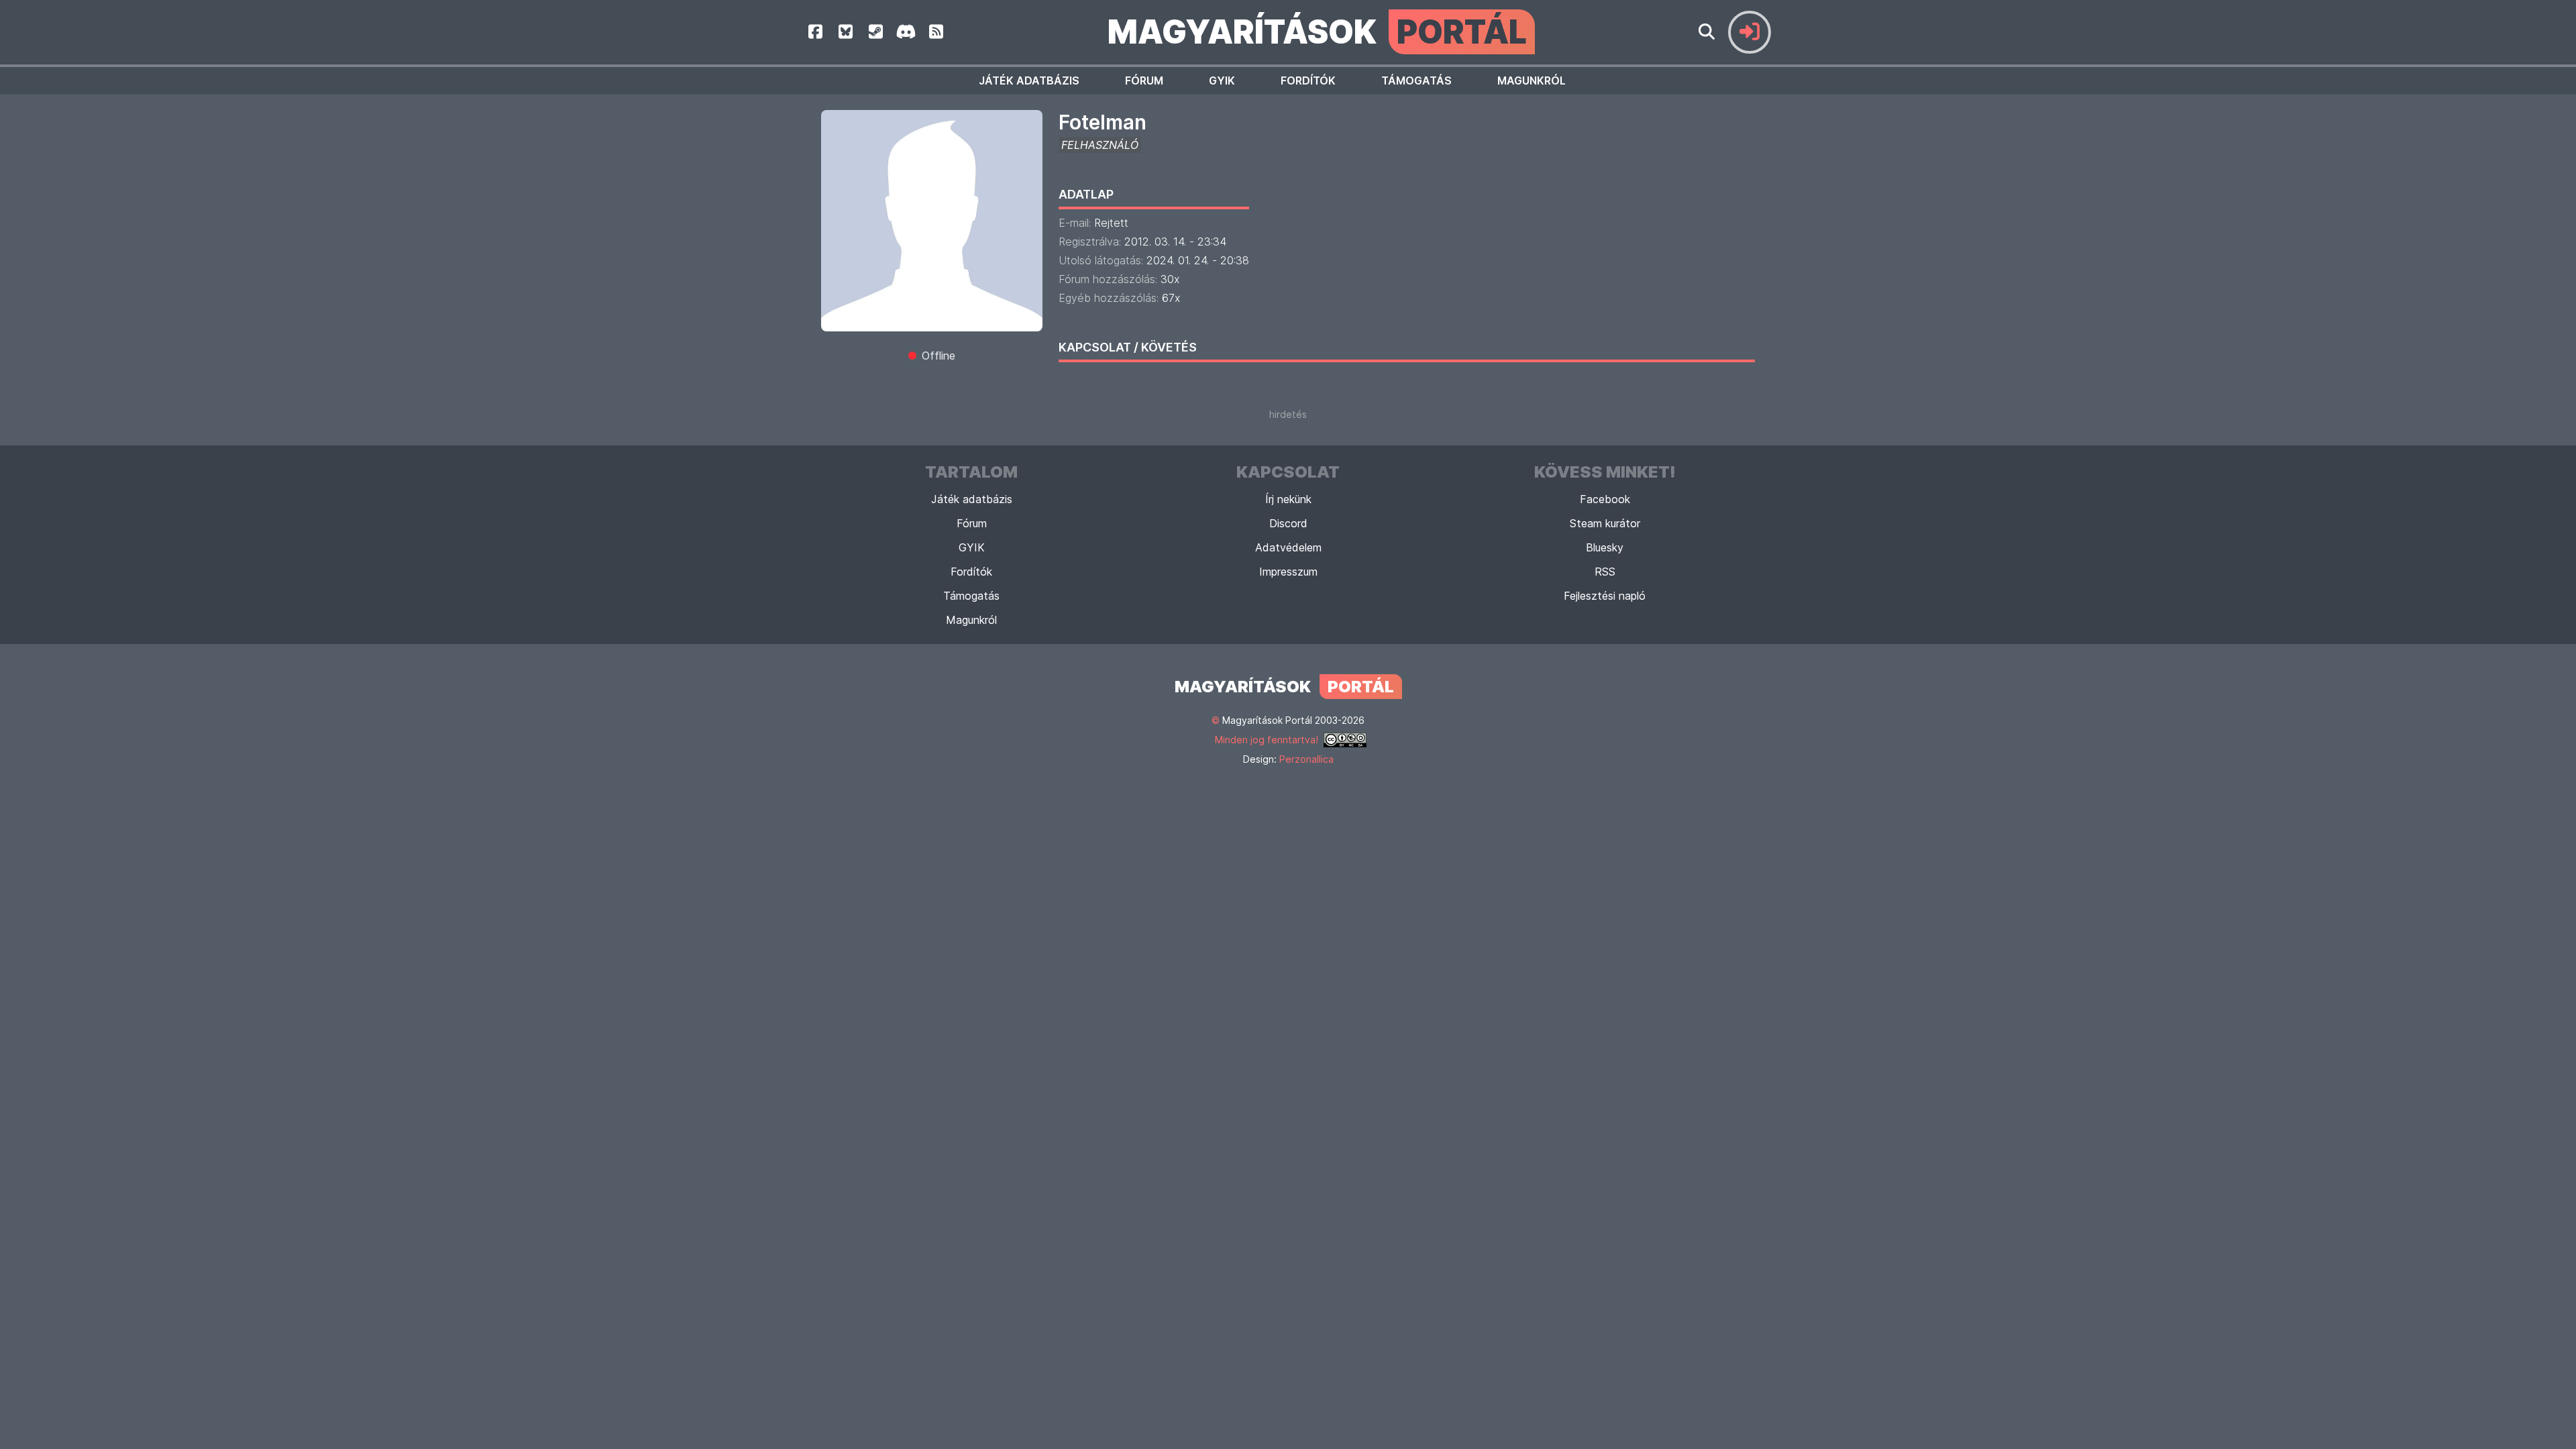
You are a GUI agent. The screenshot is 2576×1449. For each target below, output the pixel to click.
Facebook (1605, 499)
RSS (1605, 572)
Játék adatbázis (1029, 80)
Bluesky (1605, 547)
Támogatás (1416, 80)
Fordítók (1308, 80)
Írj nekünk (1288, 499)
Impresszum (1288, 572)
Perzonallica (1306, 759)
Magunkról (1532, 80)
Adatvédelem (1288, 547)
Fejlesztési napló (1605, 596)
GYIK (1222, 80)
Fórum (1144, 80)
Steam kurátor (1605, 523)
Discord (1288, 523)
